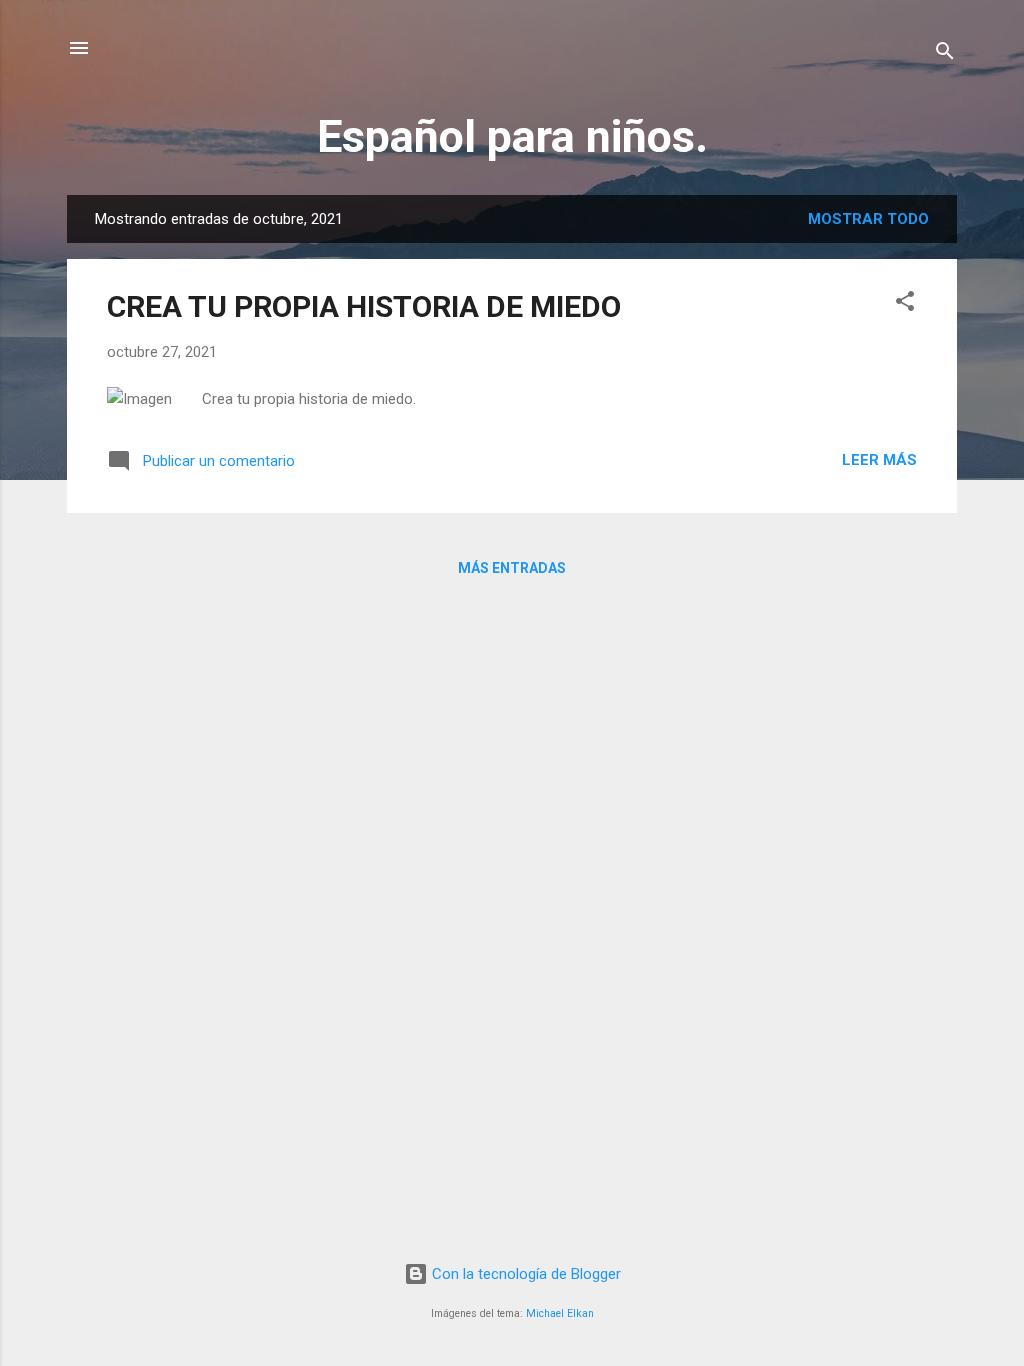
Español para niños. (512, 136)
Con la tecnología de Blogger (524, 1274)
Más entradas (512, 568)
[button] (905, 304)
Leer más (879, 460)
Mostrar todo (868, 219)
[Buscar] (945, 54)
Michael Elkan (560, 1313)
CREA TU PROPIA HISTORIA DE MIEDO (364, 306)
